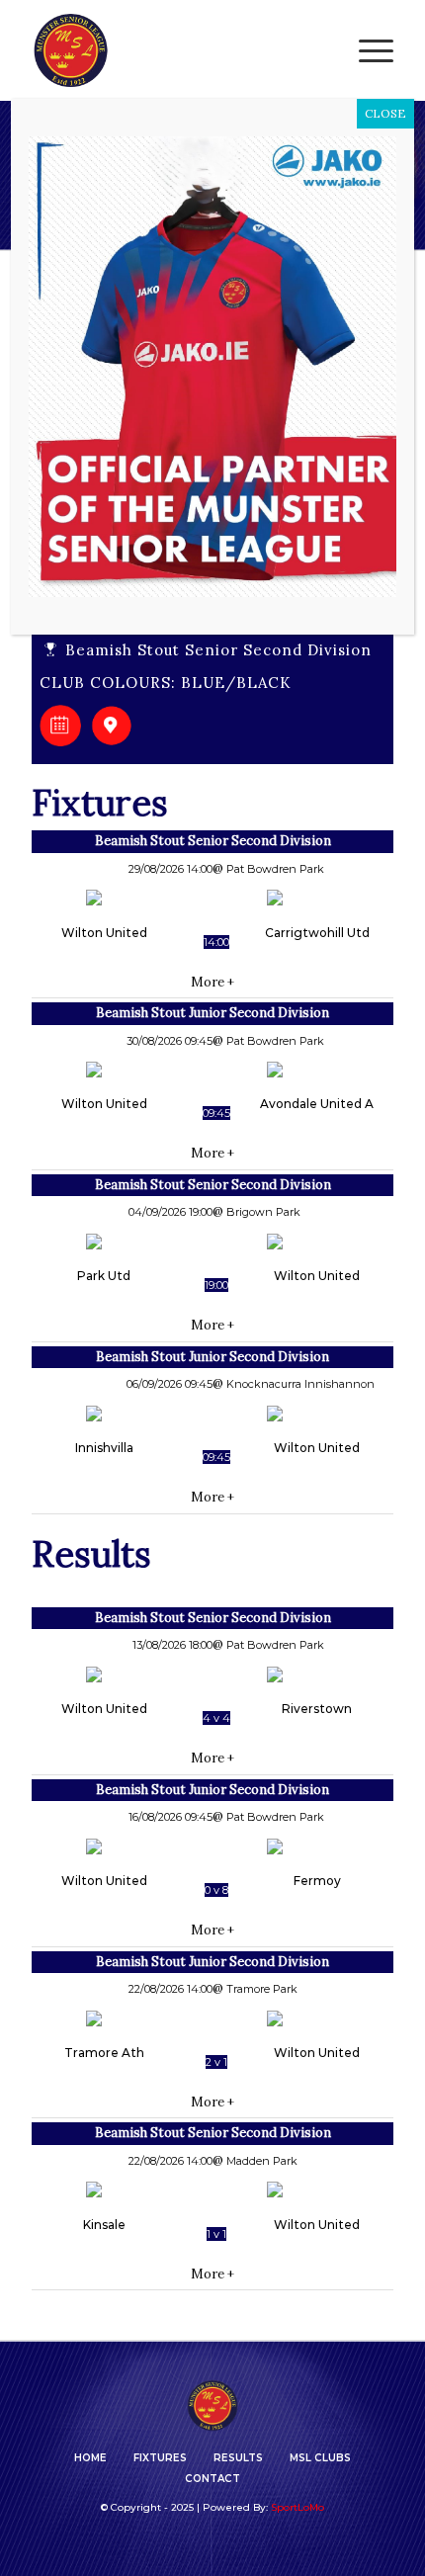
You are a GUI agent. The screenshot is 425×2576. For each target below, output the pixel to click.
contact (212, 2479)
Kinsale (104, 2225)
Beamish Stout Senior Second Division (218, 649)
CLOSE (385, 113)
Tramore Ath (104, 2053)
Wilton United (104, 933)
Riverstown (317, 1709)
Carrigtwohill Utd (317, 933)
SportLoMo (297, 2507)
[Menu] (366, 50)
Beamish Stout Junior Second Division (212, 1013)
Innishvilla (104, 1448)
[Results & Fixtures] (60, 742)
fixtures (160, 2458)
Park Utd (104, 1276)
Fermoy (317, 1881)
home (90, 2458)
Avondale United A (317, 1104)
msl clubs (320, 2458)
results (238, 2458)
